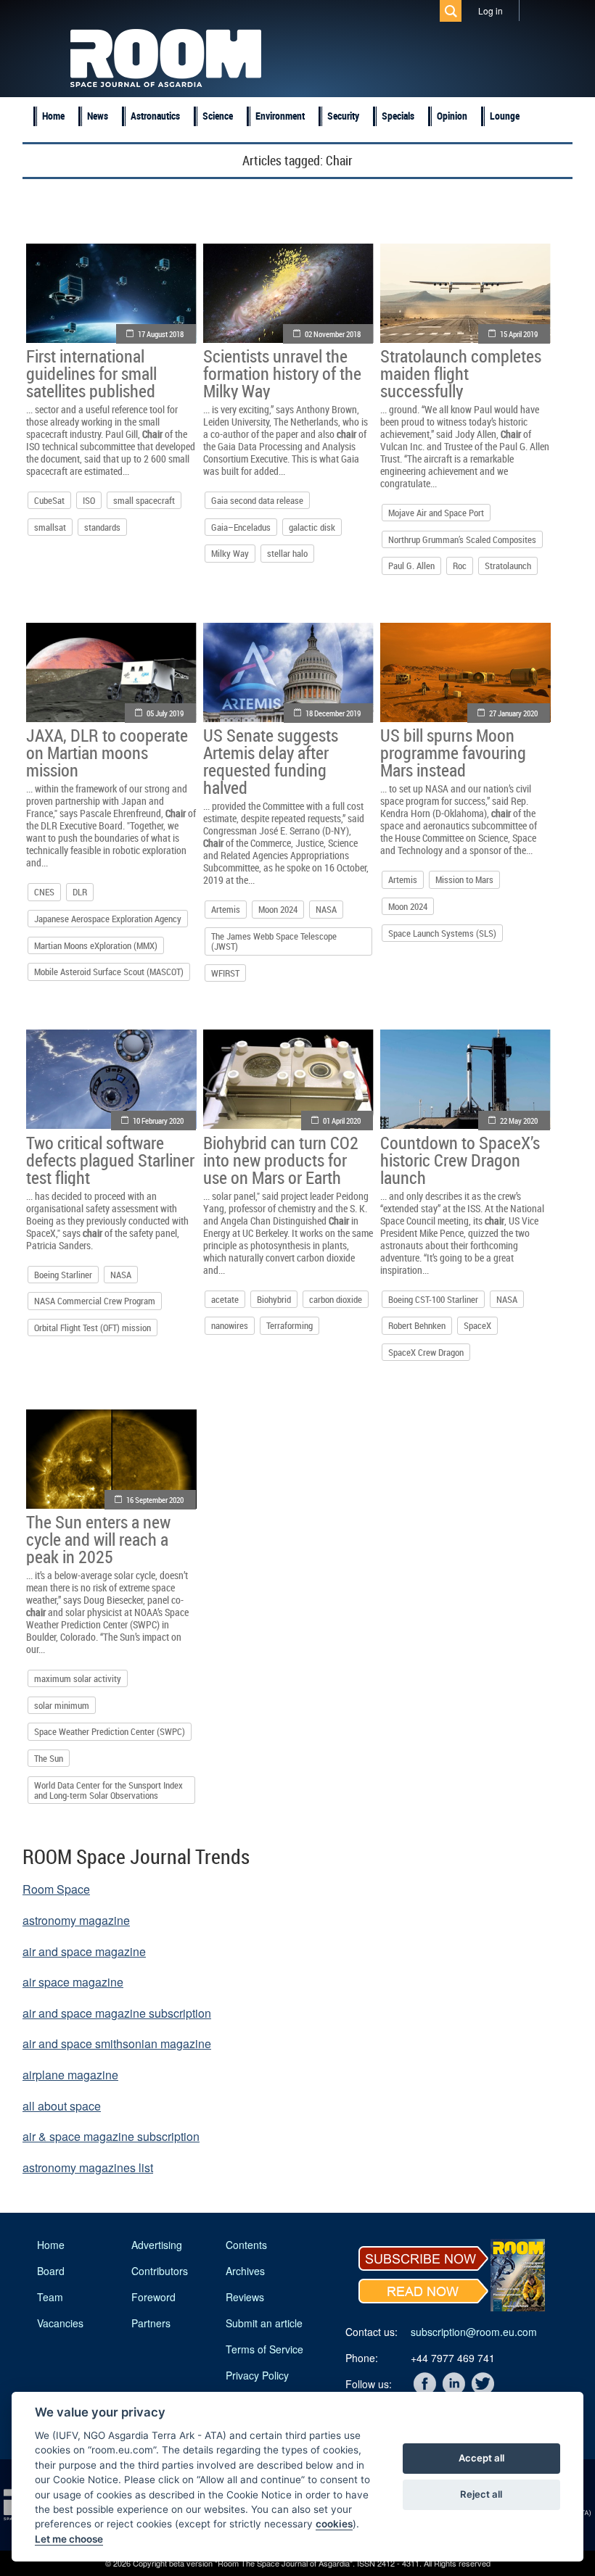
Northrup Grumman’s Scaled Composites (462, 539)
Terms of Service (264, 2349)
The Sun (49, 1758)
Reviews (245, 2297)
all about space (62, 2106)
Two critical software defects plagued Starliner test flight (110, 1160)
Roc (460, 566)
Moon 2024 (278, 909)
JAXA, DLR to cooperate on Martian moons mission (107, 753)
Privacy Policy (257, 2375)
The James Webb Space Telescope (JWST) (274, 941)
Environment (280, 116)
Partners (151, 2323)
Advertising (157, 2245)
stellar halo (287, 553)
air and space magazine (84, 1951)
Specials (398, 116)
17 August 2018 (161, 334)
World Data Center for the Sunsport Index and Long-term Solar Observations (108, 1790)
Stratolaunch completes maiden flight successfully (461, 373)
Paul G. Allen (411, 566)
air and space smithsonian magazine (117, 2043)
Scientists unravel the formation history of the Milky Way (282, 373)
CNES (44, 892)
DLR (80, 892)
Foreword (153, 2297)
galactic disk (312, 527)
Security (343, 116)
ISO (89, 500)
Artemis (226, 909)
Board (51, 2271)
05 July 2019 (165, 713)
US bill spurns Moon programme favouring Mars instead (453, 753)
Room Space (56, 1889)
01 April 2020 (342, 1121)
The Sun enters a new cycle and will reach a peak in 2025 (98, 1539)
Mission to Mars (464, 879)
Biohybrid (274, 1299)
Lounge (505, 116)
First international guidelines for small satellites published (91, 373)
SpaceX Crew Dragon (426, 1352)
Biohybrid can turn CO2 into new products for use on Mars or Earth (281, 1160)
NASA (326, 909)
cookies (334, 2524)
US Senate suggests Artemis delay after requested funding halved (271, 761)
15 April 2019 (519, 334)
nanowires (230, 1325)
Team (50, 2297)
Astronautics (155, 116)
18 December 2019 (333, 713)
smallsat (50, 527)
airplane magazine (70, 2075)
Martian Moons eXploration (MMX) (96, 945)
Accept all (481, 2458)
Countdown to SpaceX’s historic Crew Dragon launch (460, 1160)
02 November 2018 (333, 334)
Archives (245, 2271)
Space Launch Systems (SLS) (442, 933)
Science (218, 116)
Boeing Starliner (63, 1275)
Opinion (452, 116)
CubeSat (49, 500)
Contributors (160, 2271)
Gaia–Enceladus (241, 527)
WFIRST (225, 973)
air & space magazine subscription (111, 2136)
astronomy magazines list (88, 2167)
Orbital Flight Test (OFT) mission (93, 1328)
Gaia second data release (257, 500)
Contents (246, 2245)
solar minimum (62, 1705)
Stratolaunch (508, 566)
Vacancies (60, 2323)
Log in (491, 11)
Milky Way (230, 553)
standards (102, 527)
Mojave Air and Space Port (436, 513)
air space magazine (73, 1982)
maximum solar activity (78, 1678)
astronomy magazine (76, 1920)
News (98, 116)
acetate (225, 1299)
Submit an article (264, 2323)
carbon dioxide (336, 1299)
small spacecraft (144, 500)
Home (53, 116)
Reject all (481, 2494)
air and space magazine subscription (117, 2013)
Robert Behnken (417, 1325)
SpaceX (477, 1325)
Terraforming (290, 1325)
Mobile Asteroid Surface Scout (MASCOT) (109, 972)
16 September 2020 (155, 1500)
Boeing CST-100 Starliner (433, 1299)
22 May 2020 (519, 1121)
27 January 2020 (513, 713)
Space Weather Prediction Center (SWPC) (110, 1731)
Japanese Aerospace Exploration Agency (108, 919)
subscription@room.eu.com (474, 2332)
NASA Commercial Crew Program (95, 1301)
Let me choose (69, 2539)
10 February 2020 (158, 1121)
